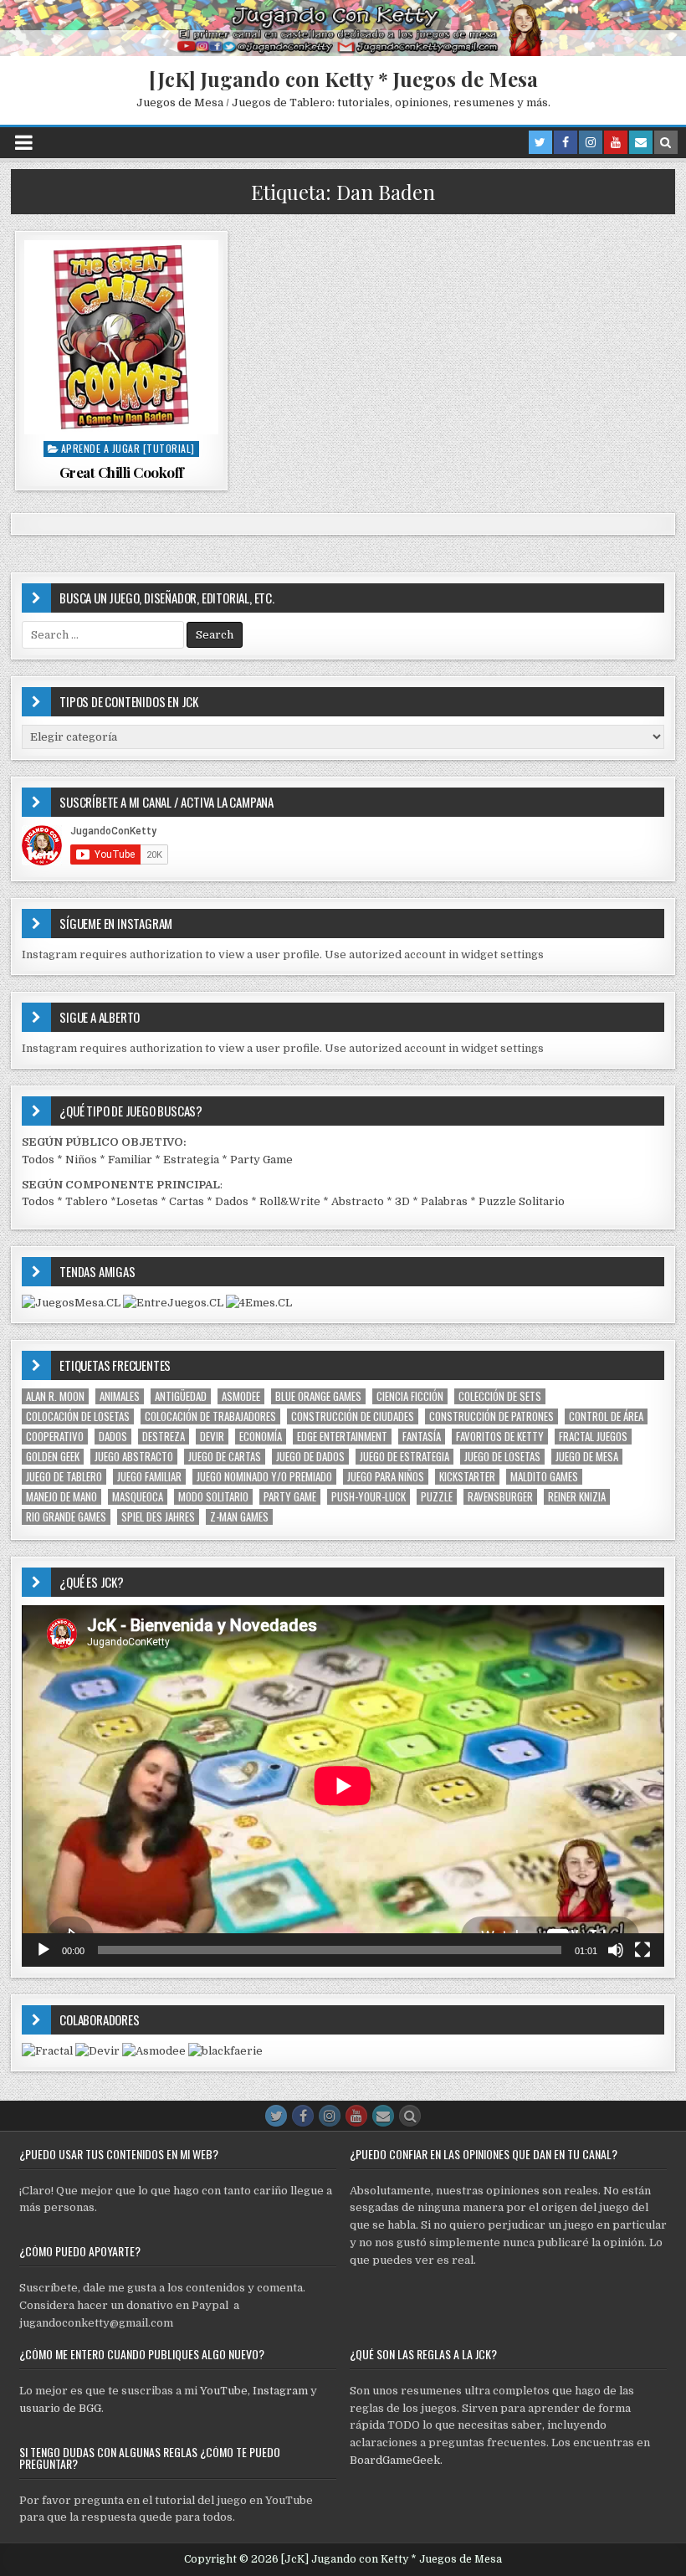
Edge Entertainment (342, 1437)
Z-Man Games (239, 1517)
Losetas (137, 1201)
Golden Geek (53, 1457)
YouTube (224, 2391)
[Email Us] (641, 142)
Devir (212, 1437)
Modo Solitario (213, 1497)
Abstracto (358, 1201)
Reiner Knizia (577, 1497)
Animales (120, 1396)
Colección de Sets (500, 1396)
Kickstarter (467, 1477)
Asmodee (241, 1396)
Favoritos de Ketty (500, 1437)
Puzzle (437, 1497)
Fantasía (422, 1437)
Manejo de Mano (61, 1497)
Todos (38, 1160)
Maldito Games (544, 1477)
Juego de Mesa (587, 1457)
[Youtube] (616, 142)
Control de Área (606, 1416)
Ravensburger (500, 1497)
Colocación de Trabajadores (210, 1416)
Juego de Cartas (225, 1457)
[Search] (666, 142)
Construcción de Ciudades (353, 1416)
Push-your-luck (369, 1497)
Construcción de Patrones (491, 1416)
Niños (81, 1160)
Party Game (261, 1160)
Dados (232, 1201)
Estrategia (191, 1160)
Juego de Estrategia (404, 1457)
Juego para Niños (386, 1477)
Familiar (130, 1160)
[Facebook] (566, 142)
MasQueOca (138, 1497)
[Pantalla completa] (642, 1950)
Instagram (280, 2391)
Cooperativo (55, 1437)
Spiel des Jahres (158, 1517)
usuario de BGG (60, 2408)
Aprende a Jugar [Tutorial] (128, 448)
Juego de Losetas (502, 1457)
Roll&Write (290, 1201)
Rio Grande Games (66, 1517)
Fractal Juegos (593, 1437)
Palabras (444, 1201)
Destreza (164, 1437)
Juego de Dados (310, 1457)
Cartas (187, 1201)
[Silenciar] (616, 1950)
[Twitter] (540, 142)
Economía (261, 1437)
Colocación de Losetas (78, 1416)
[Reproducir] (44, 1950)
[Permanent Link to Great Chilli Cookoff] (121, 337)
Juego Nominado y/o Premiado (264, 1477)
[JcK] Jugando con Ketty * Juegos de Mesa (343, 79)
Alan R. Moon (55, 1396)
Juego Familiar (149, 1477)
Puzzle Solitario (522, 1201)
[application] (343, 1786)
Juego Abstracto (134, 1457)
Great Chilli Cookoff (122, 472)
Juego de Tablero (64, 1477)
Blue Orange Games (318, 1396)
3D (402, 1201)
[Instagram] (591, 142)
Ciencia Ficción (410, 1396)
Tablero (87, 1201)
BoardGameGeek (395, 2460)
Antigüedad (181, 1396)
